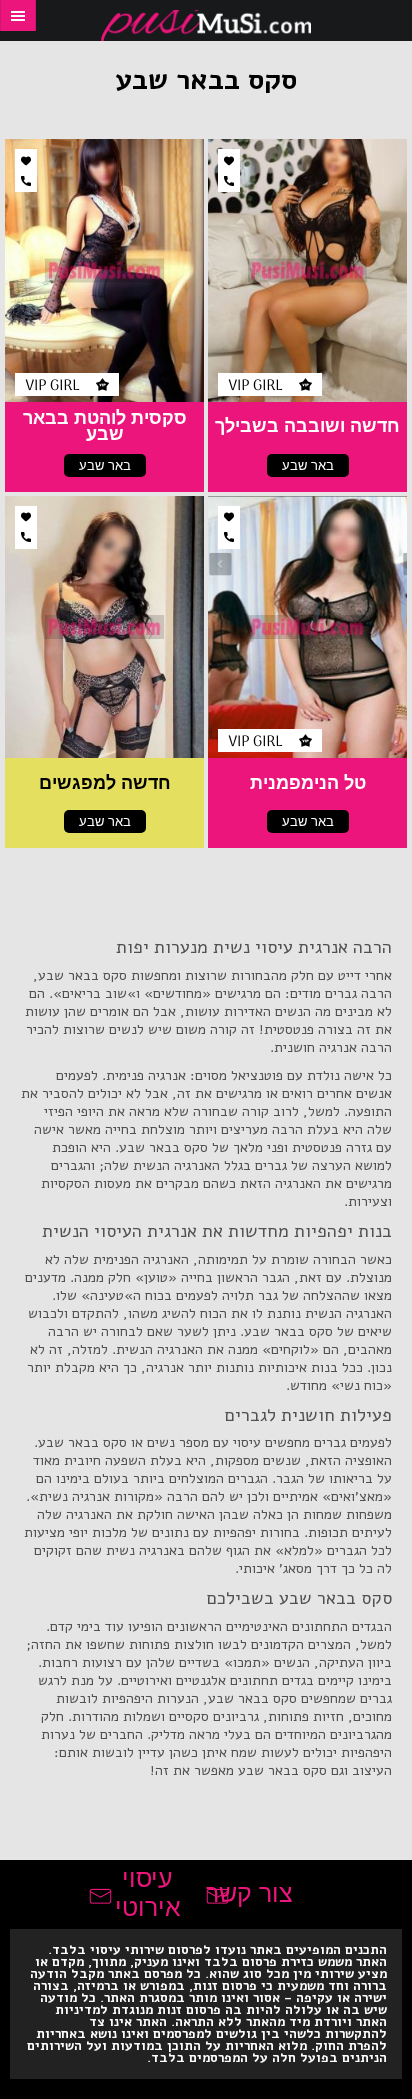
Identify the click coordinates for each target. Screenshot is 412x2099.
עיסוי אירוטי (148, 1893)
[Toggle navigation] (18, 15)
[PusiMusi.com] (206, 25)
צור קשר (249, 1893)
